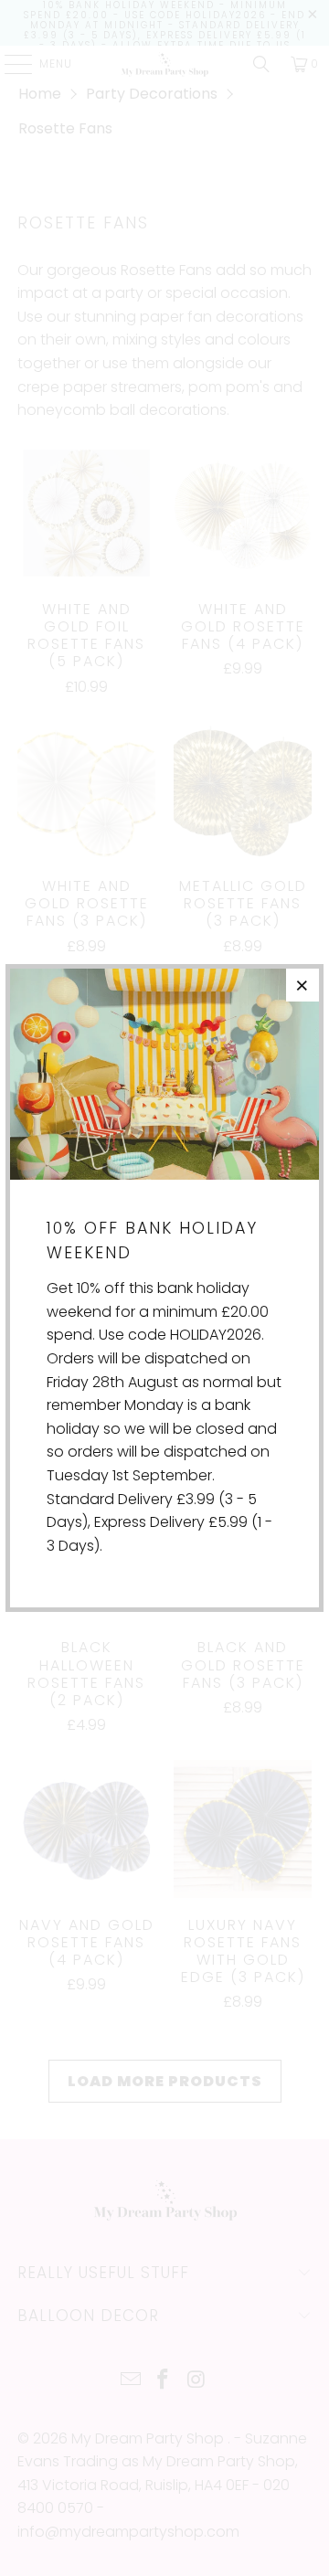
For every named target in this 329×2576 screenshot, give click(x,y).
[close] (302, 985)
